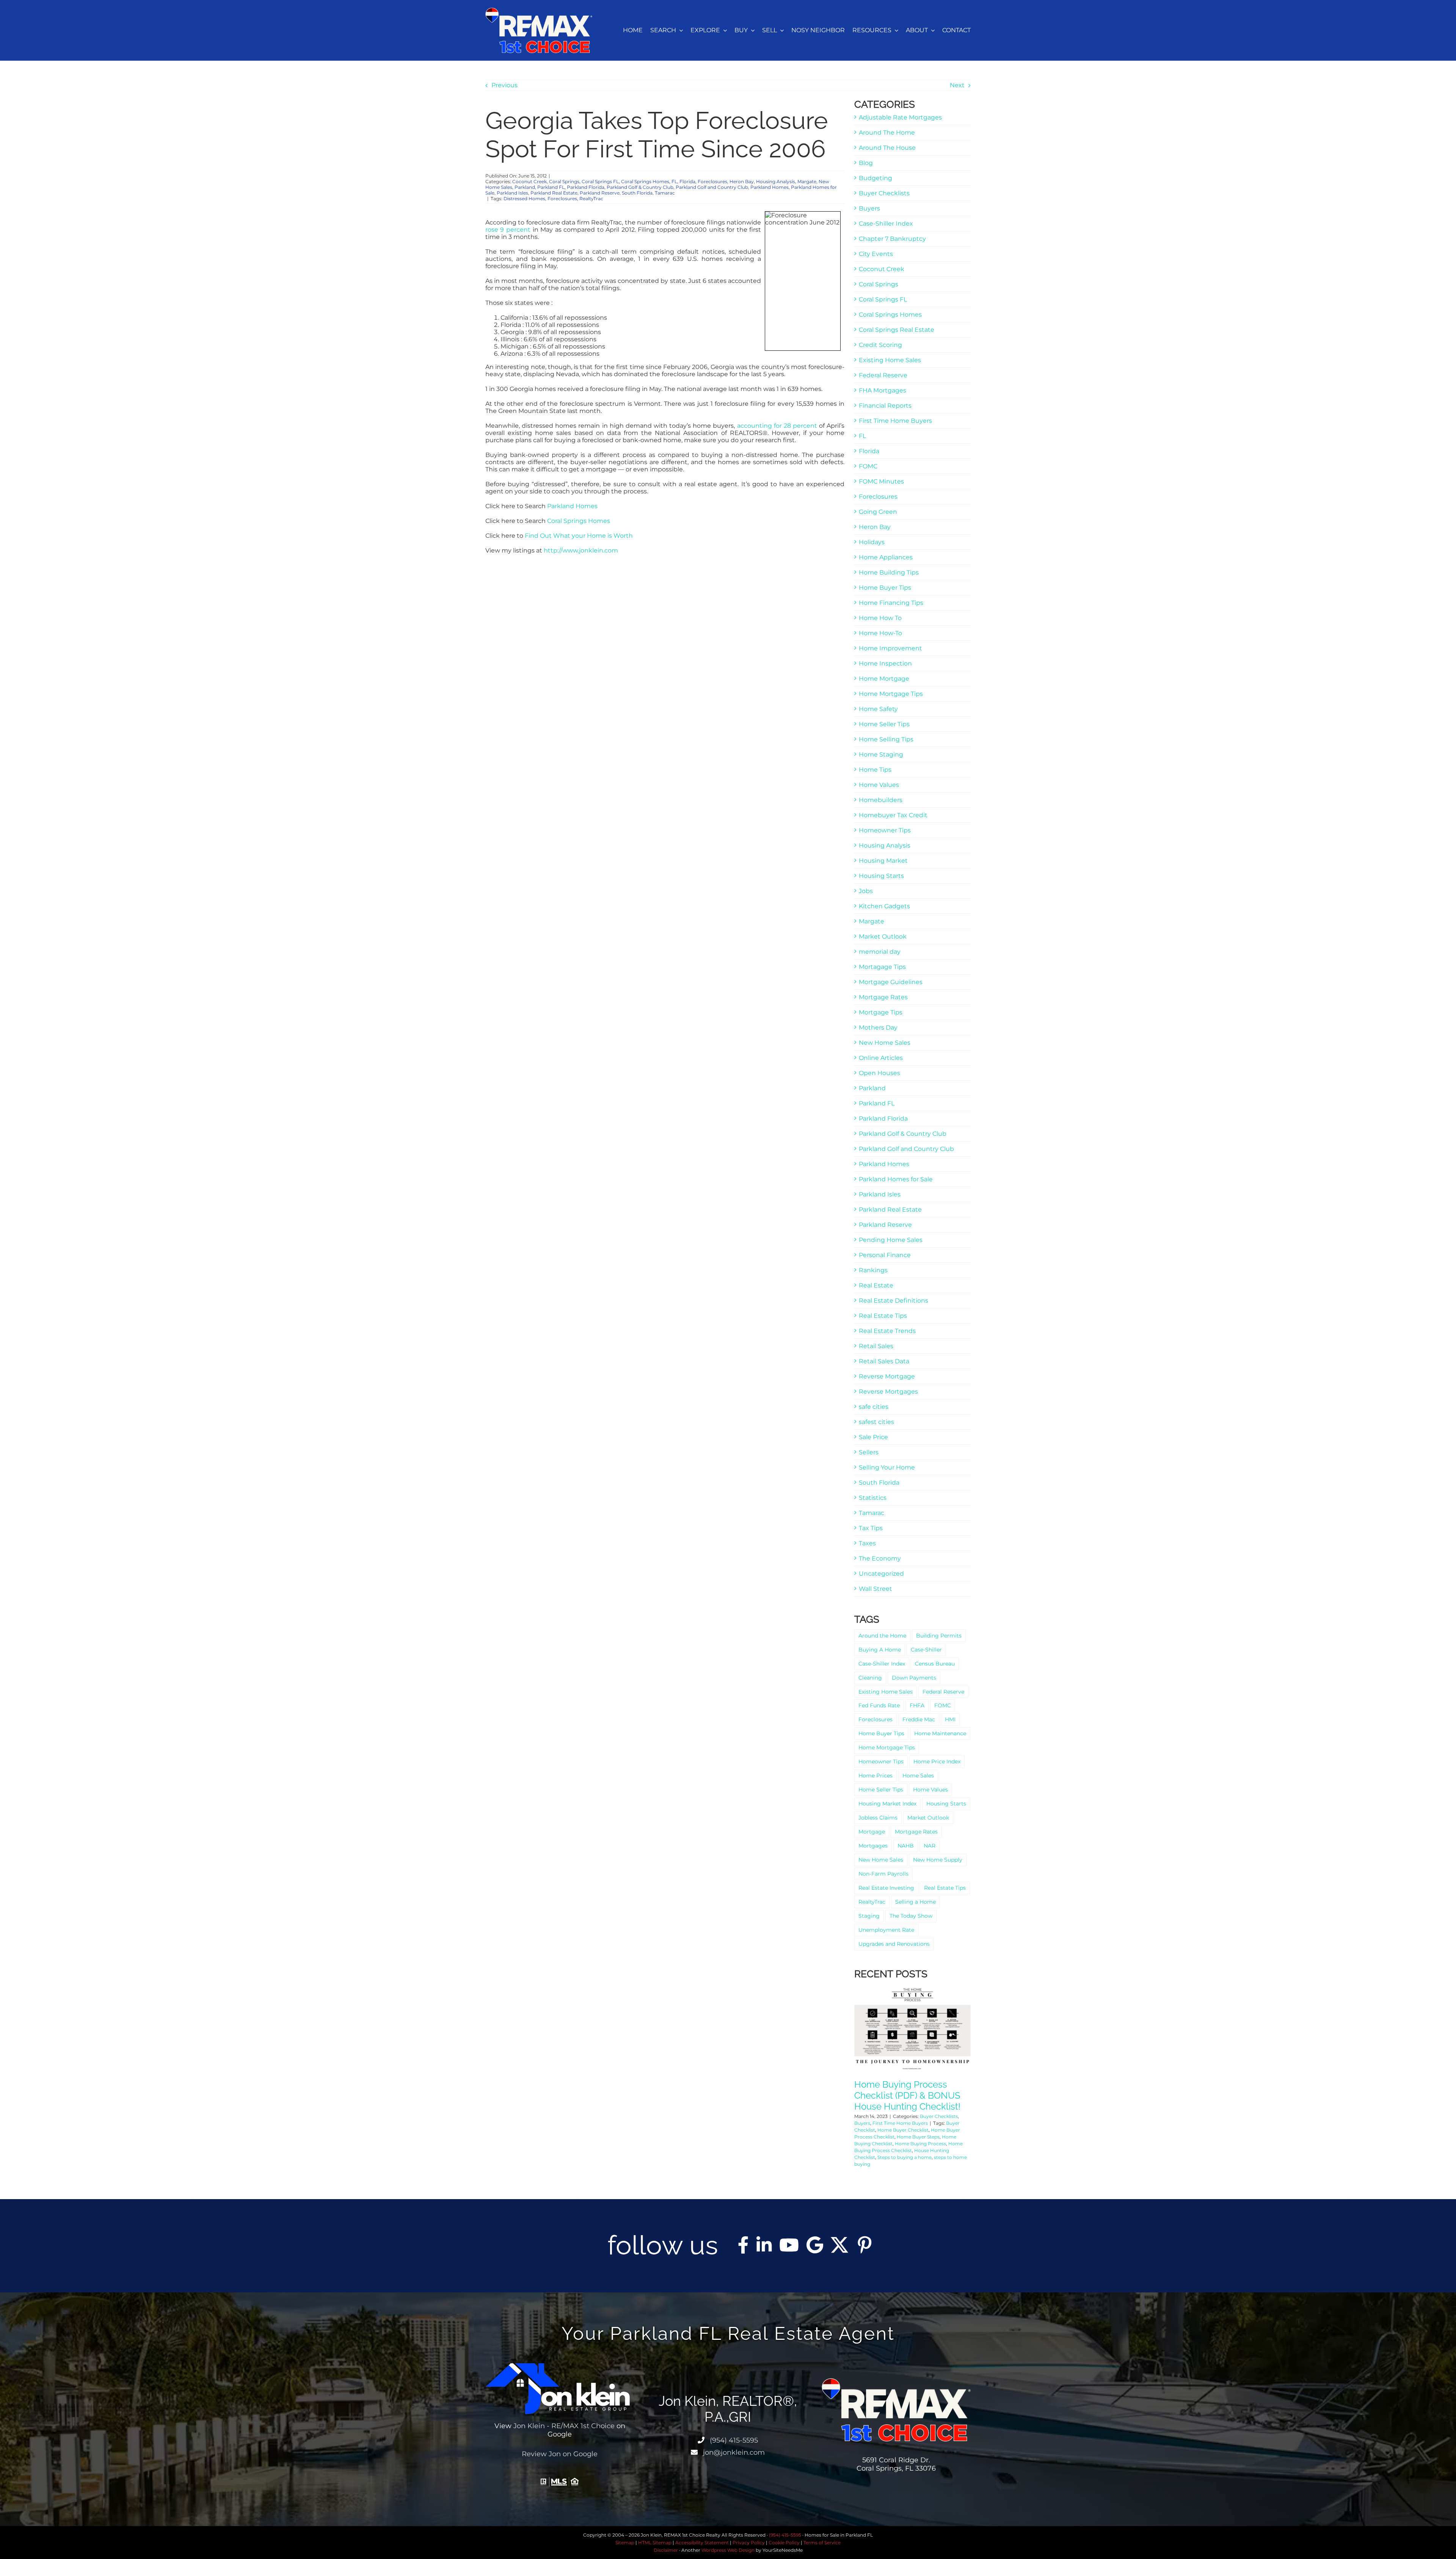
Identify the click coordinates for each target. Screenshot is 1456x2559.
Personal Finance (885, 1255)
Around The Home (887, 133)
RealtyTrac (591, 199)
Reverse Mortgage (887, 1376)
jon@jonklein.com (733, 2452)
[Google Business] (815, 2245)
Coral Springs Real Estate (897, 330)
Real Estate (876, 1285)
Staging (869, 1916)
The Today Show (911, 1916)
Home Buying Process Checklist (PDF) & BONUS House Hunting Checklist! (907, 2095)
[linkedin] (764, 2245)
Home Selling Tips (886, 739)
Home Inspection (885, 663)
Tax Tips (871, 1528)
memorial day (880, 952)
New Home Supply (938, 1860)
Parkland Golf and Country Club (712, 187)
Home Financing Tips (891, 603)
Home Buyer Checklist (903, 2130)
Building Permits (939, 1636)
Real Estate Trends (887, 1331)
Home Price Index (937, 1761)
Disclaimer (666, 2550)
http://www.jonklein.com (581, 550)
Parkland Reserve (600, 193)
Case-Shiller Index (886, 224)
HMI (950, 1719)
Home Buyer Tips (885, 588)
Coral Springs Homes (645, 181)
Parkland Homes (770, 187)
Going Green (878, 512)
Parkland (525, 187)
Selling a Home (915, 1902)
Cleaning (870, 1678)
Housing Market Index (887, 1804)
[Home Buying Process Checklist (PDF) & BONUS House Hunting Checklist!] (912, 2028)
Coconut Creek (530, 181)
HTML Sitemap (655, 2543)
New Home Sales (885, 1043)
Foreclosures (712, 181)
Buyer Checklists (884, 193)
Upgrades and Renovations (894, 1944)
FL (674, 181)
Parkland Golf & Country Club (640, 187)
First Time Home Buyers (895, 421)
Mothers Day (878, 1028)
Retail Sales (876, 1346)
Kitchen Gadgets (884, 906)
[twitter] (839, 2245)
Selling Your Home (887, 1467)
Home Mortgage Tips (891, 694)
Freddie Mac (919, 1719)
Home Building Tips (889, 572)
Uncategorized (881, 1574)
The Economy (880, 1558)
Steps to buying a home (905, 2157)
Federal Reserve (883, 375)
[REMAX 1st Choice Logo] (539, 10)
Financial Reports (885, 406)
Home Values (879, 785)
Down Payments (914, 1678)
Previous (504, 85)
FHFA (917, 1705)
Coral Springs (564, 181)
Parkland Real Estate (554, 193)
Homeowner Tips (885, 830)
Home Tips (875, 770)
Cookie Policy (784, 2543)
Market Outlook (883, 936)
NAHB (906, 1846)
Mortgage (872, 1832)
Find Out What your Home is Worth (579, 536)
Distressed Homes (524, 199)
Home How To (880, 618)
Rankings (873, 1270)
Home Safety (878, 709)
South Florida (637, 193)
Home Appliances (886, 557)
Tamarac (665, 193)
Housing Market (883, 861)
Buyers (869, 208)
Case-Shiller (926, 1650)
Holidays (872, 542)
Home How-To (880, 633)
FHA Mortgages (883, 390)
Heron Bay (742, 181)
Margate (807, 181)
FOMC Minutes (881, 481)
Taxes (867, 1543)
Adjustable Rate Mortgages (900, 117)
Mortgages (873, 1846)
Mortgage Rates (883, 997)
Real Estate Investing (886, 1888)
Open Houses (879, 1073)
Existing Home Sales (890, 360)
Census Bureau (935, 1664)
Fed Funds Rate (879, 1705)
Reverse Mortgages (888, 1392)
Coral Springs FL (600, 181)
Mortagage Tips (882, 967)
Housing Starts (881, 876)
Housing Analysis (776, 181)
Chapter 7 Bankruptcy (892, 239)
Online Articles (881, 1058)
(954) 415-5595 (733, 2440)
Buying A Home (880, 1650)
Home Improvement (890, 648)
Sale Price (873, 1437)
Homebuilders (881, 800)
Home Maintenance (940, 1733)
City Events (876, 254)
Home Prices (875, 1776)
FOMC (868, 466)
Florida (687, 181)
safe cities (874, 1407)
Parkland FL (551, 187)
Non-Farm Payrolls (883, 1874)
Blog (866, 163)
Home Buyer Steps (918, 2137)
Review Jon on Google (560, 2454)
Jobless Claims (878, 1818)
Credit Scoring (880, 345)
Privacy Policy (749, 2543)
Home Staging (881, 754)
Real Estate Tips (883, 1316)
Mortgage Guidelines (891, 982)
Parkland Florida (586, 187)
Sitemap (625, 2543)
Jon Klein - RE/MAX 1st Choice (564, 2426)
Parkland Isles (512, 193)
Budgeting (875, 178)
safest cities (876, 1422)
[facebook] (743, 2245)
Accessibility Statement (702, 2543)
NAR (930, 1846)
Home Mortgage (884, 679)
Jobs (866, 891)
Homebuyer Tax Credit (893, 815)
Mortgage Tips (881, 1012)
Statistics (873, 1498)
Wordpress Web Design (728, 2550)
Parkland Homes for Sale (896, 1179)
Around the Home (882, 1636)
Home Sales (918, 1776)
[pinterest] (864, 2245)
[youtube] (789, 2245)
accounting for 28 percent (777, 426)
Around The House (887, 148)
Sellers (869, 1452)
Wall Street (875, 1589)
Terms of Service (822, 2543)
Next (957, 85)
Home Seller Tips (884, 724)
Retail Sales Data (884, 1361)
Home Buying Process (920, 2144)
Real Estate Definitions (894, 1301)
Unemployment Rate (886, 1930)
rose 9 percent (508, 230)
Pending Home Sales (891, 1240)
